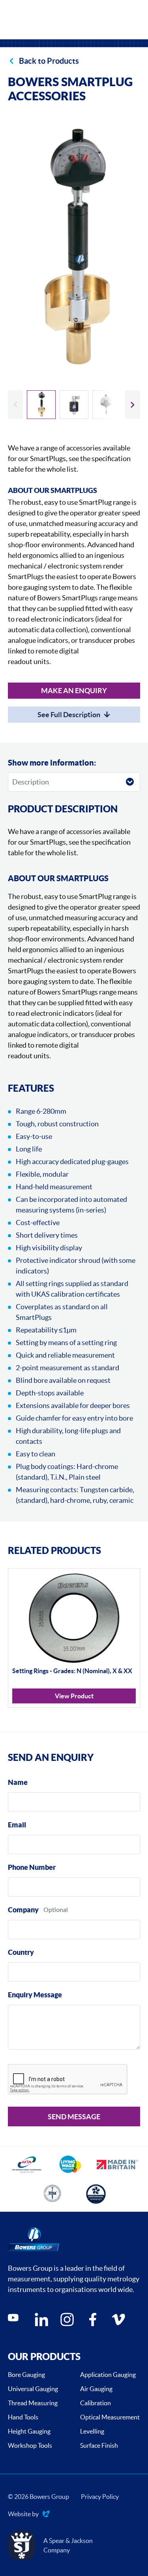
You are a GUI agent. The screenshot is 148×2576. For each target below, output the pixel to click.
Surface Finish (99, 2445)
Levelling (92, 2431)
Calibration (96, 2403)
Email (17, 1825)
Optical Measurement (110, 2417)
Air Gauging (96, 2389)
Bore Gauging (26, 2375)
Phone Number (32, 1867)
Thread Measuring (33, 2403)
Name (18, 1782)
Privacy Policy (100, 2497)
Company (23, 1910)
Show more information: (52, 763)
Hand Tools (23, 2417)
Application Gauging (108, 2375)
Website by (23, 2514)
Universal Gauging (33, 2389)
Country (21, 1952)
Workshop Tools (30, 2445)
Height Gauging (29, 2431)
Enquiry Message (35, 1995)
